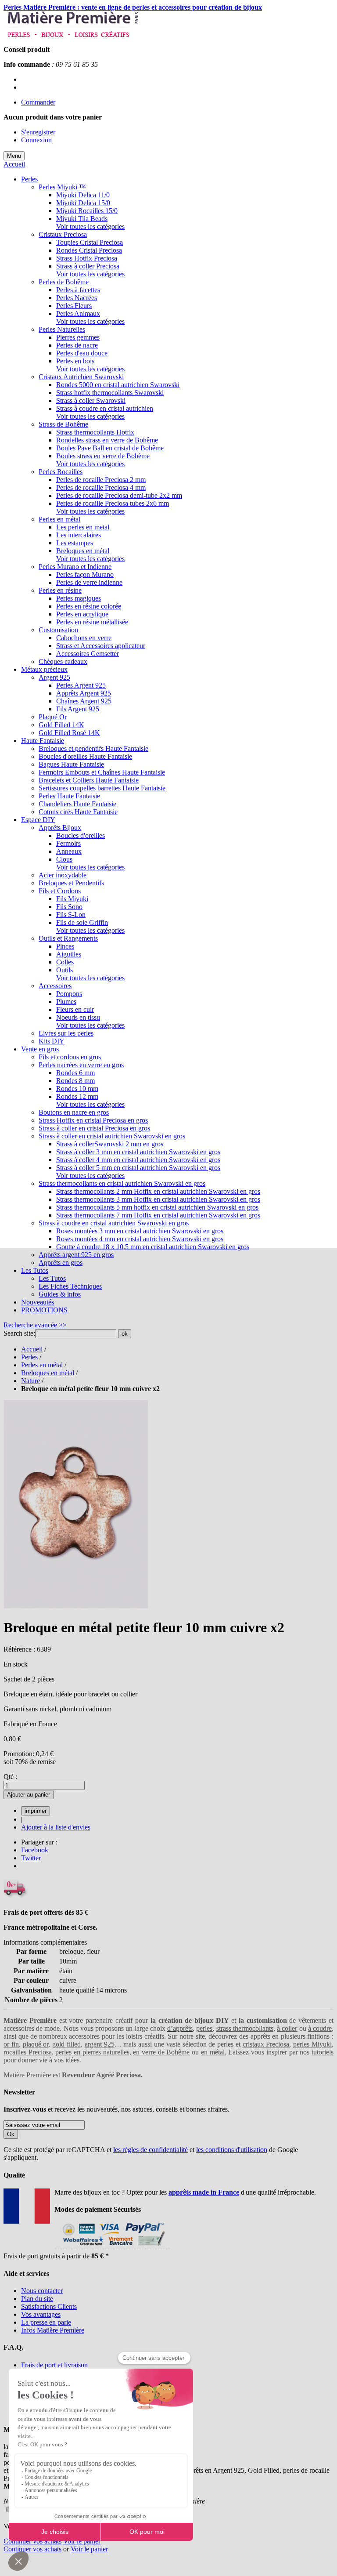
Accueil (14, 164)
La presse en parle (46, 2322)
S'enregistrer (38, 132)
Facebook (35, 1850)
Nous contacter (42, 2291)
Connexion (36, 140)
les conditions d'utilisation (232, 2150)
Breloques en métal (48, 1373)
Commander (38, 102)
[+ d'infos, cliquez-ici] (112, 2248)
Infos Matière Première (53, 2330)
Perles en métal (42, 1365)
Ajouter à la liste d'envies (56, 1827)
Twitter (31, 1858)
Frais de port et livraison (54, 2365)
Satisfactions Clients (49, 2306)
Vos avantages (41, 2314)
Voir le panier (82, 2541)
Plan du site (37, 2299)
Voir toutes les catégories (90, 226)
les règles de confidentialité (151, 2150)
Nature (30, 1381)
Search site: (19, 1333)
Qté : (10, 1777)
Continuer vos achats (32, 2541)
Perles (29, 1357)
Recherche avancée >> (35, 1325)
